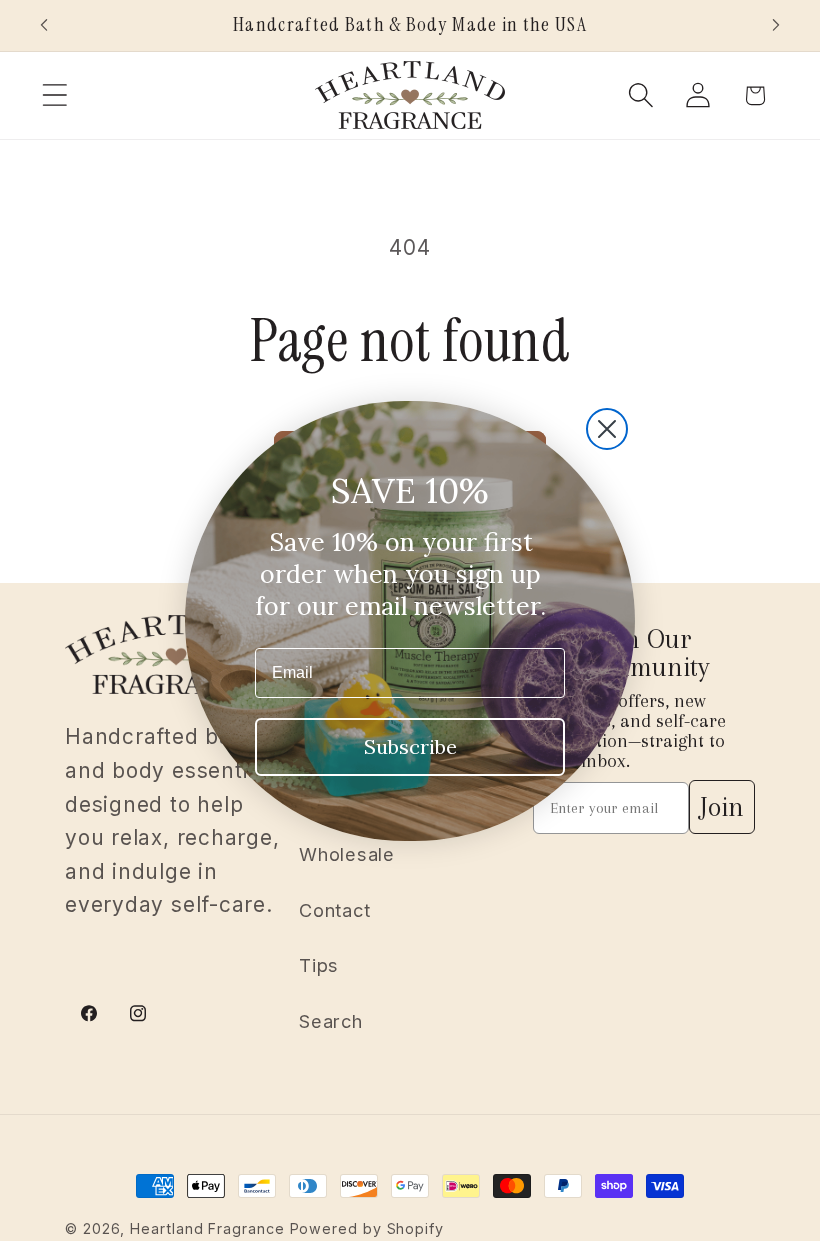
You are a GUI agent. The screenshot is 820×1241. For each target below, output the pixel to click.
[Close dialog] (607, 429)
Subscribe (410, 746)
